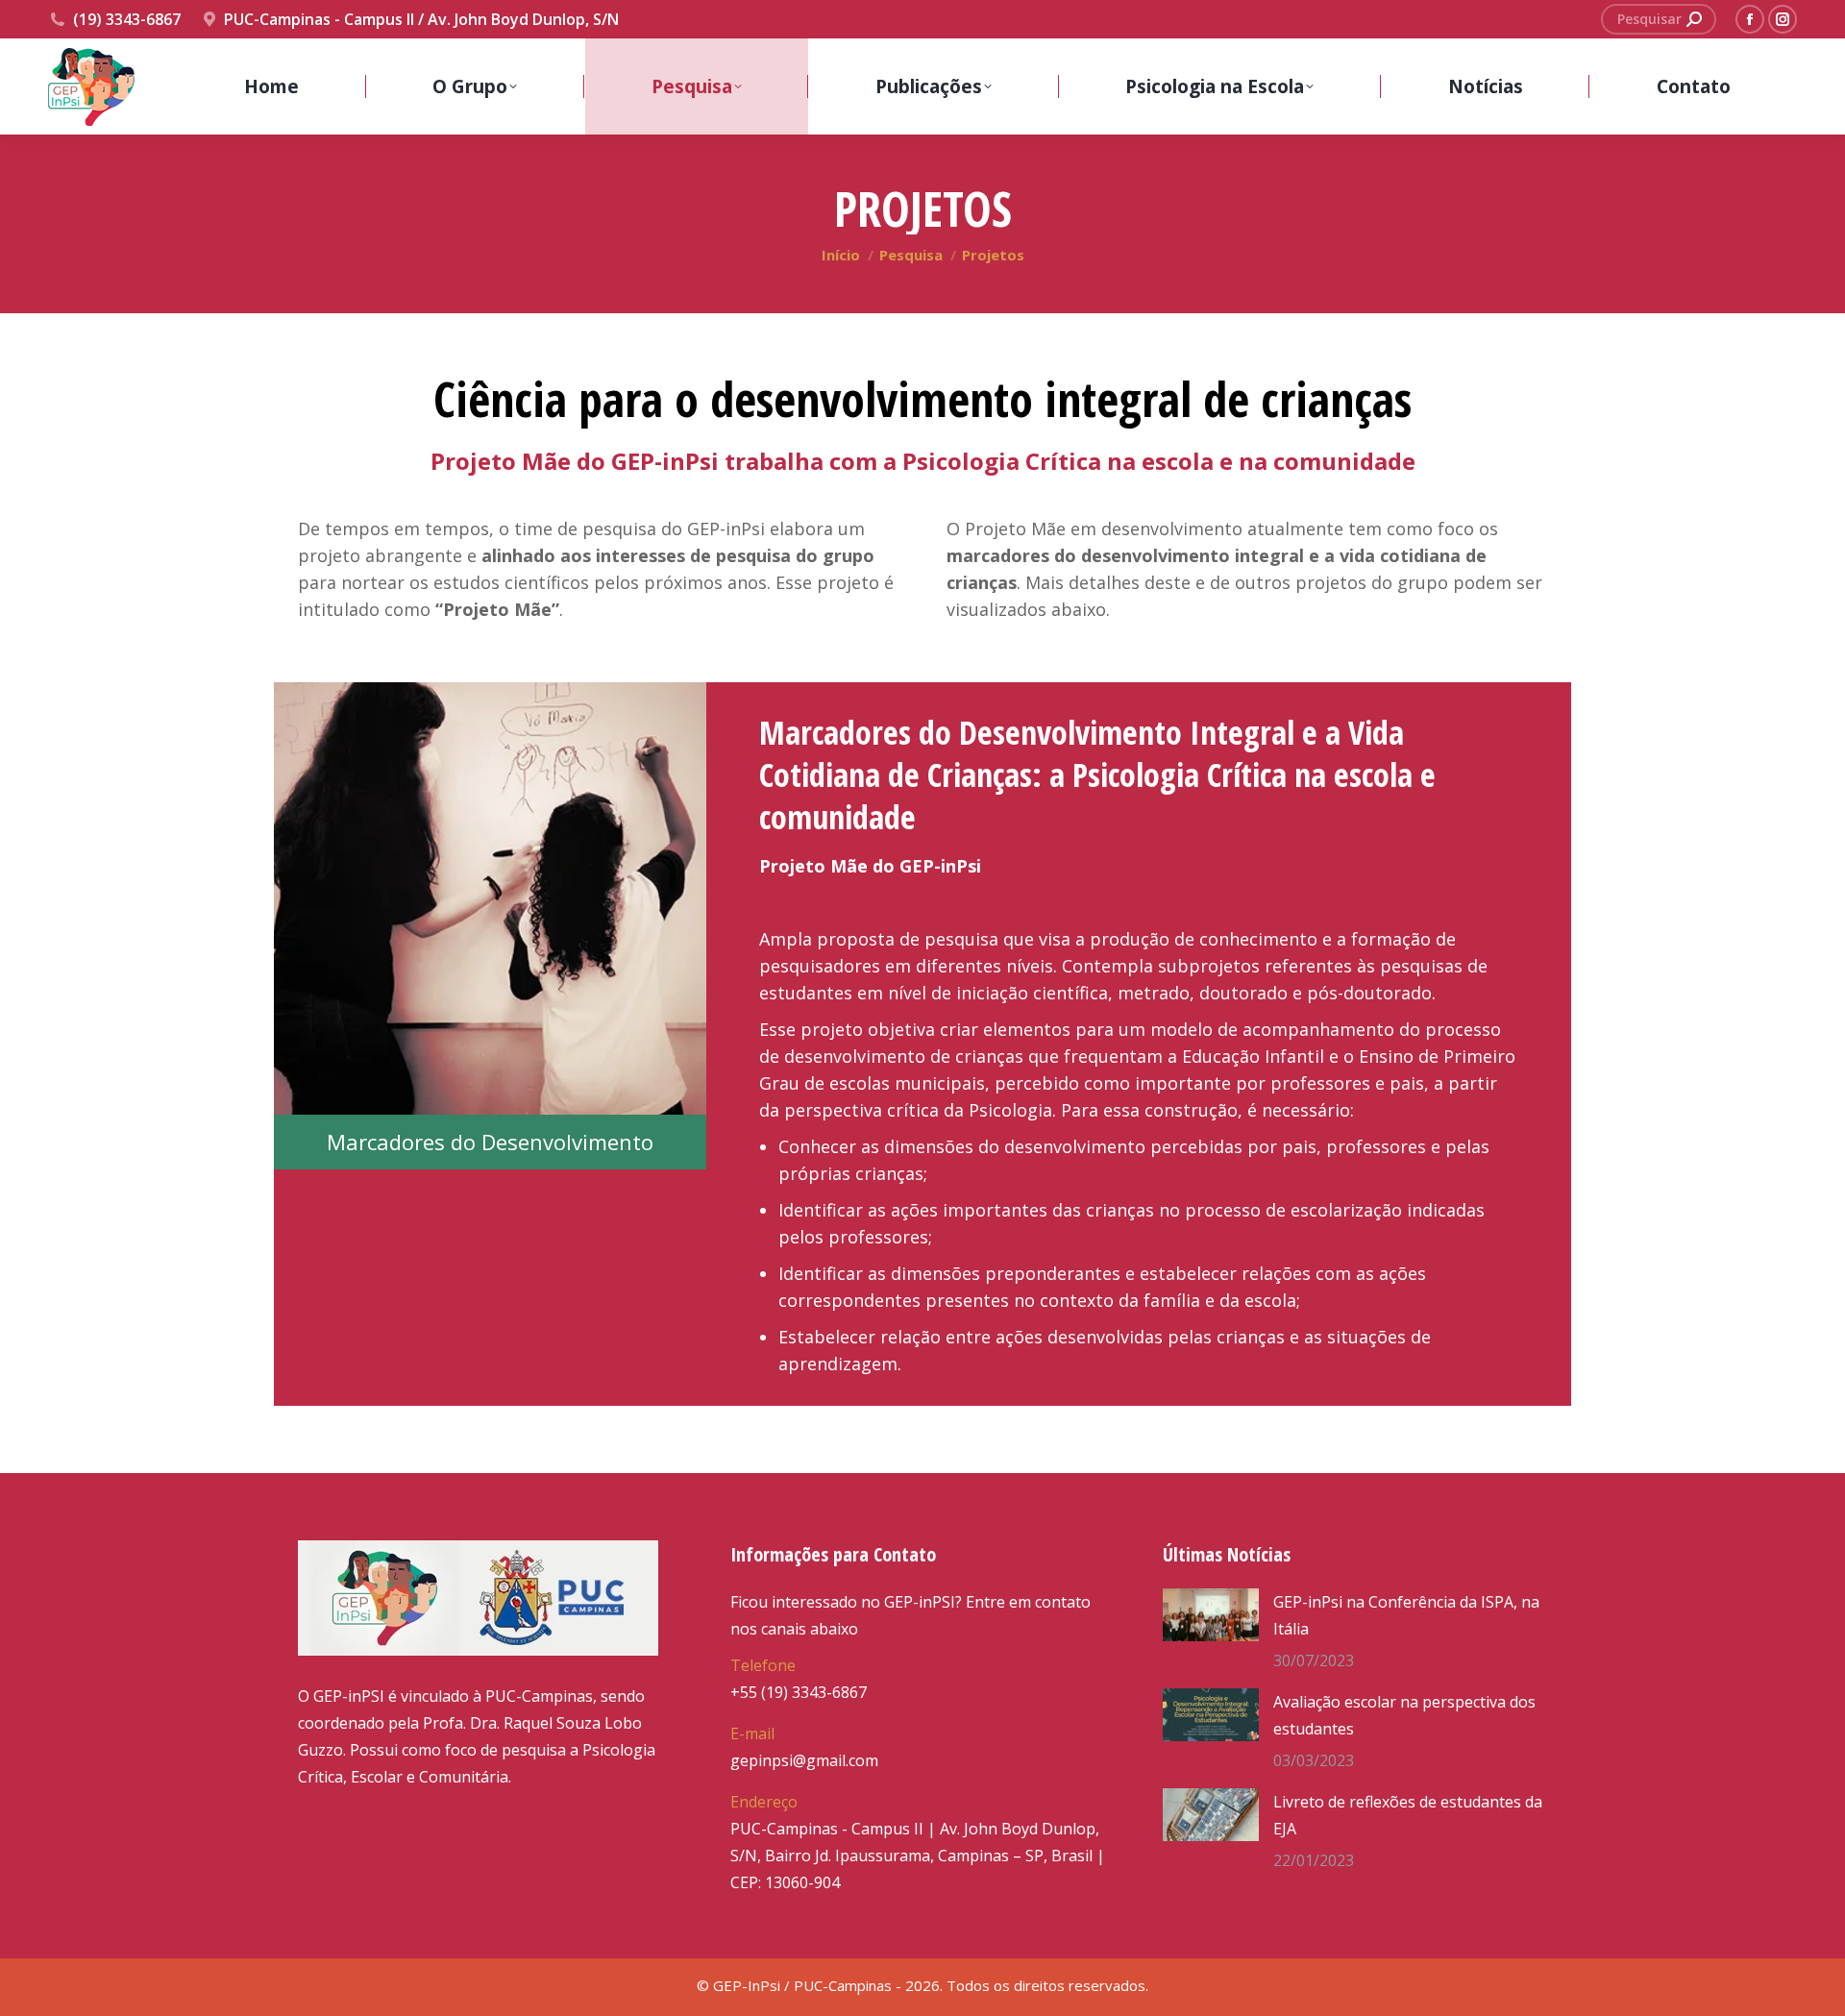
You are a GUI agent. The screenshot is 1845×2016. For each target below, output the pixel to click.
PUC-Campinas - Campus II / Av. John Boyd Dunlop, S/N (421, 19)
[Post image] (1211, 1615)
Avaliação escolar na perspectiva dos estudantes (1404, 1715)
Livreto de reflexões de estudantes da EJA (1408, 1815)
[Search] (1694, 19)
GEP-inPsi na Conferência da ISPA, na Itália (1406, 1615)
